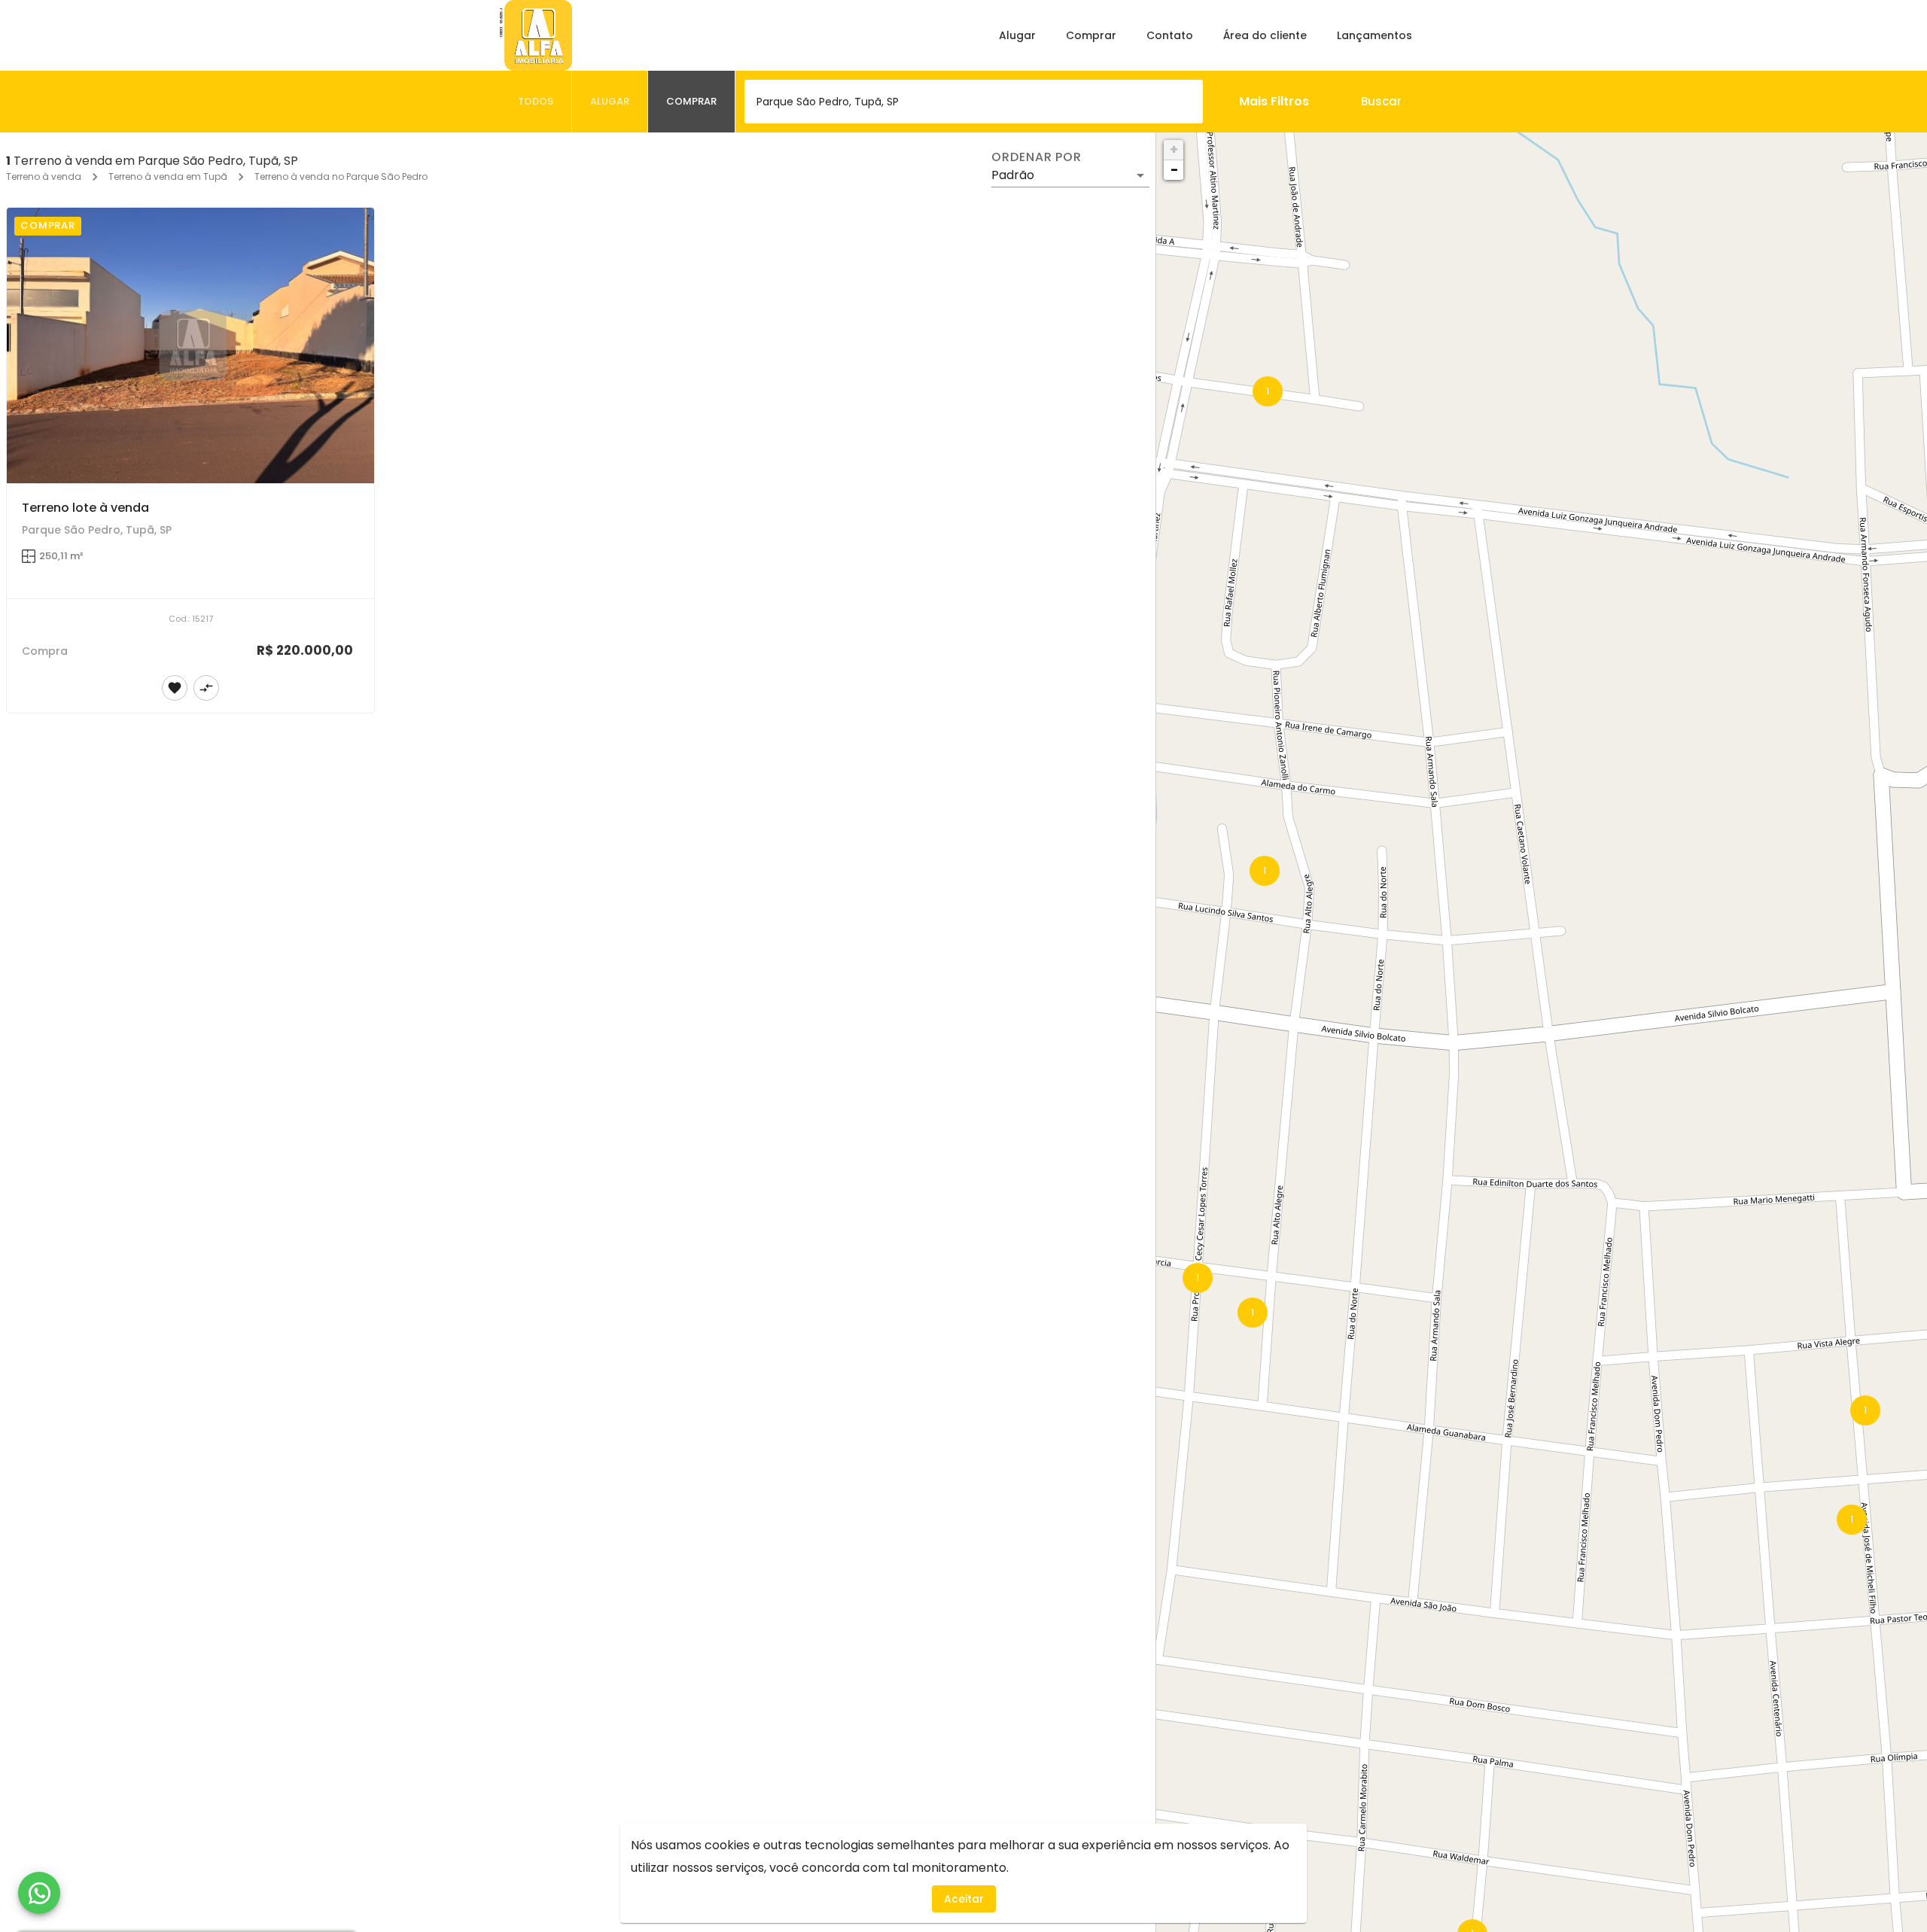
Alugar (1017, 35)
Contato (1170, 35)
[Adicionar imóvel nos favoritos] (175, 688)
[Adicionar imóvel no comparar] (206, 688)
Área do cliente (1265, 35)
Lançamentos (1374, 35)
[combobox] (974, 102)
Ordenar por (1037, 157)
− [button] (1174, 170)
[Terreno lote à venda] (190, 345)
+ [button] (1174, 149)
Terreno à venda (44, 176)
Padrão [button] (1013, 175)
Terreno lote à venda (85, 508)
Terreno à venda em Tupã (168, 176)
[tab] (536, 102)
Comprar (1091, 35)
